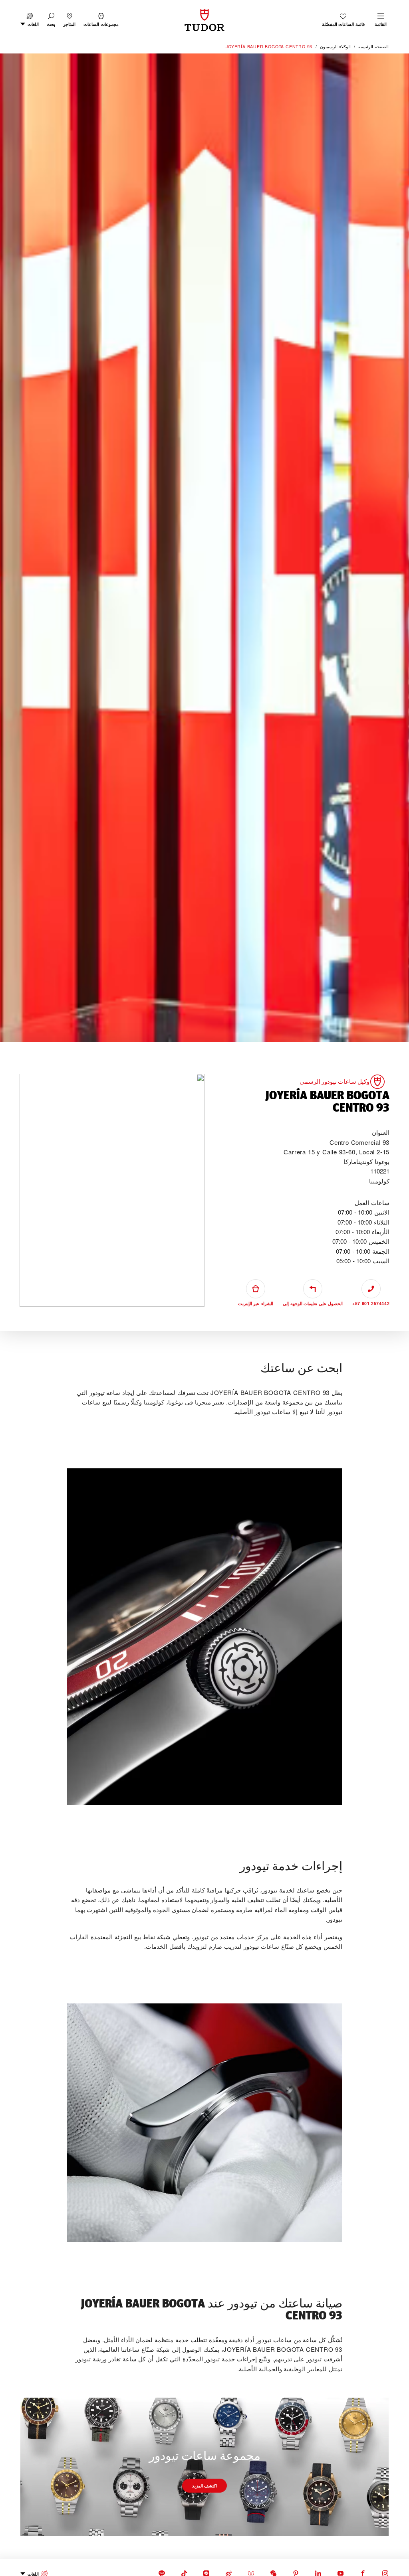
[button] (51, 20)
